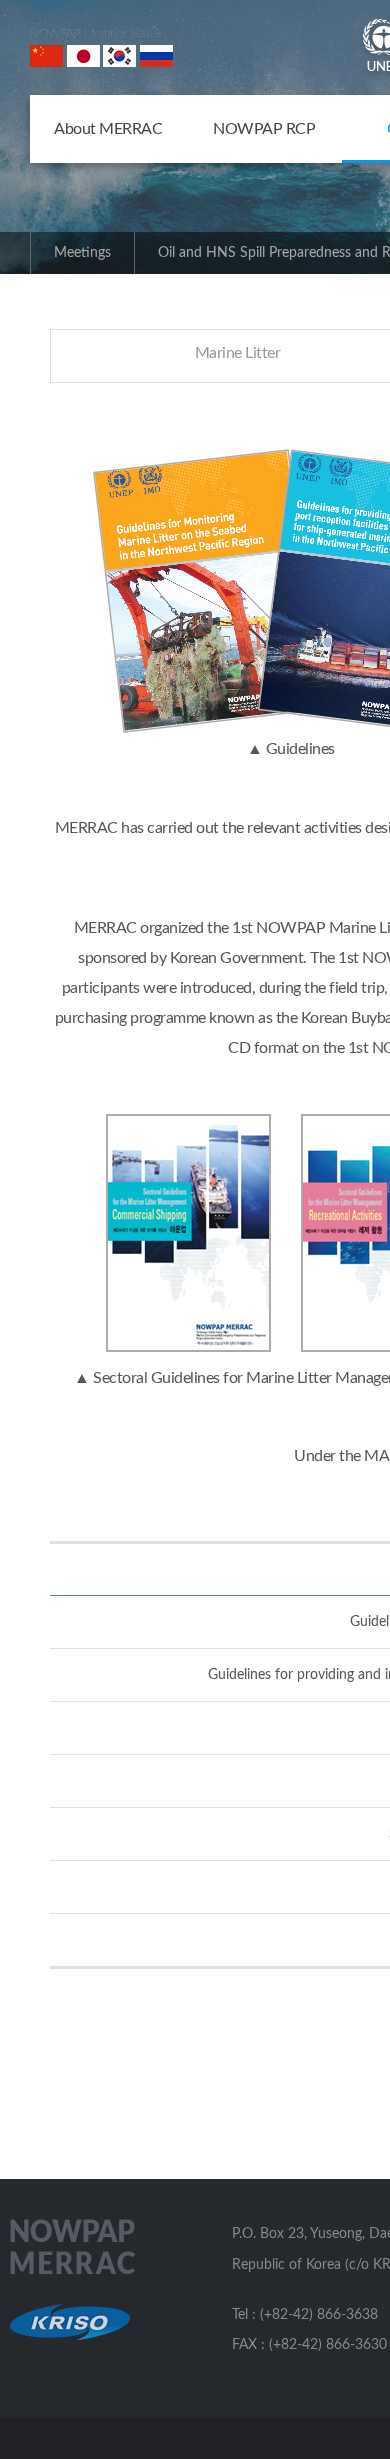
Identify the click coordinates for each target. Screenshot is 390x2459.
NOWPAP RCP (264, 129)
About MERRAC (108, 129)
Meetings (82, 253)
